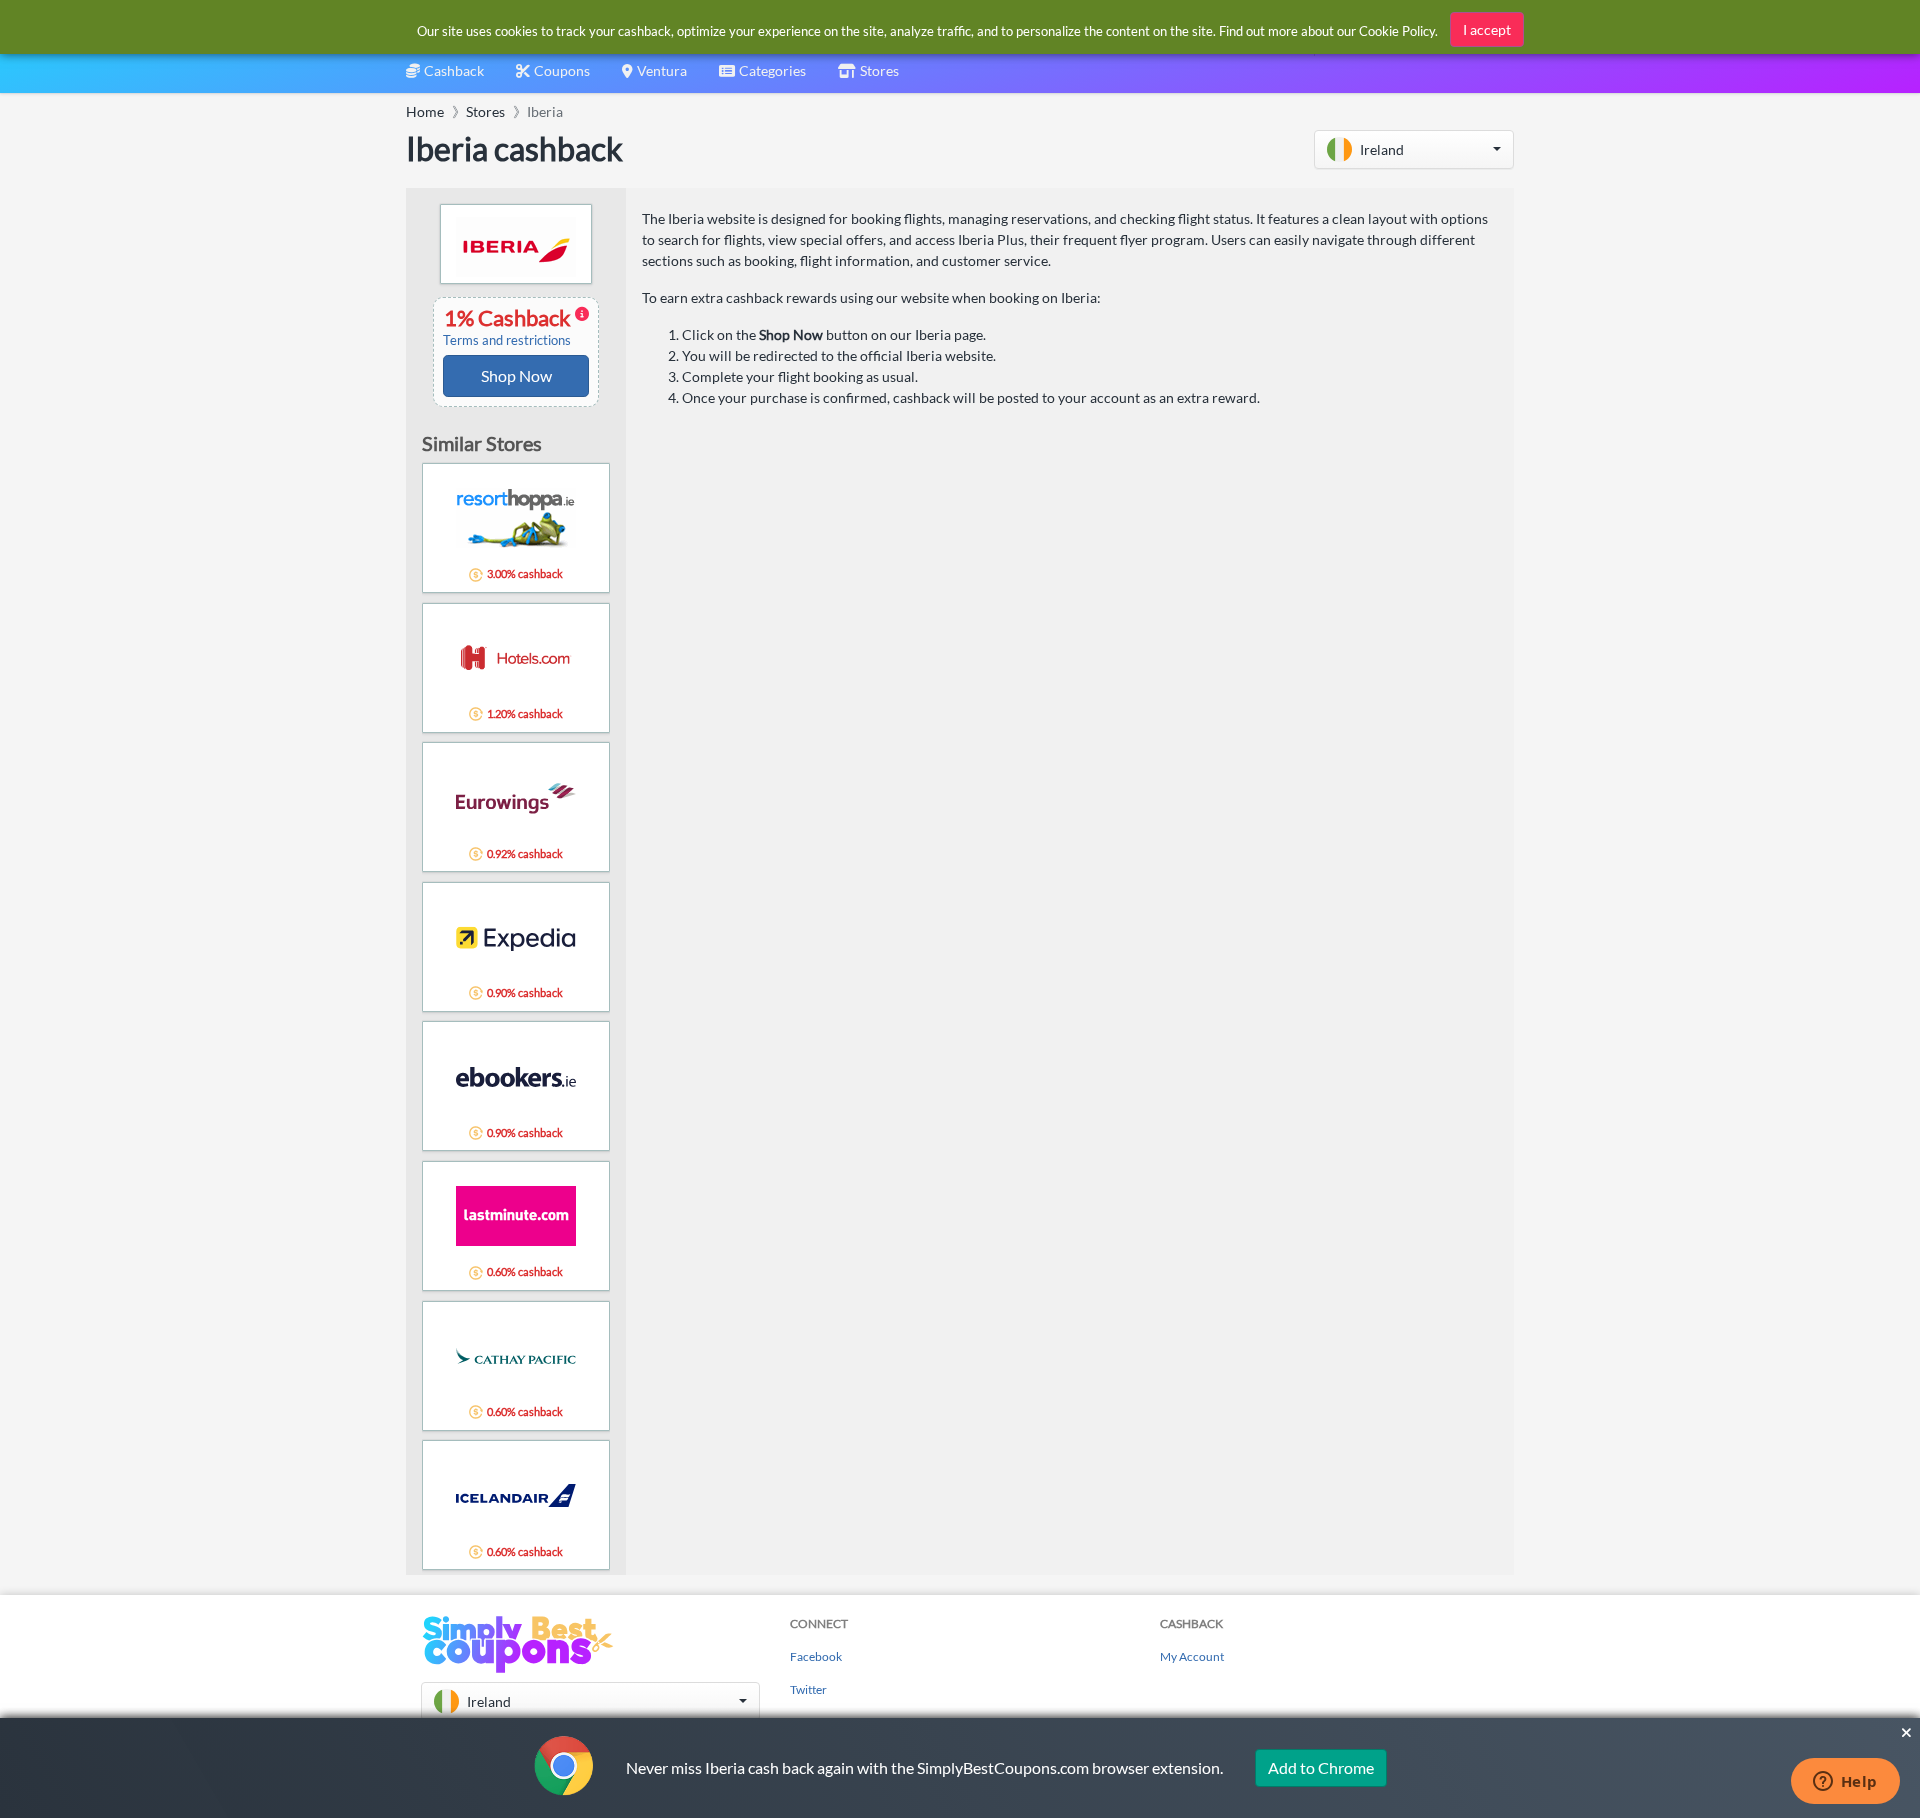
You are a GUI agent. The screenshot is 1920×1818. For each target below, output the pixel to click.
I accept (1487, 29)
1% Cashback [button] (508, 327)
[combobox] (762, 77)
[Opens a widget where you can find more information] (1845, 1783)
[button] (1414, 149)
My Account (1192, 1656)
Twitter (808, 1689)
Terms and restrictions (507, 340)
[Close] (1906, 1733)
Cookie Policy (1397, 31)
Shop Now (516, 375)
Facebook (816, 1656)
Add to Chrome (1321, 1767)
